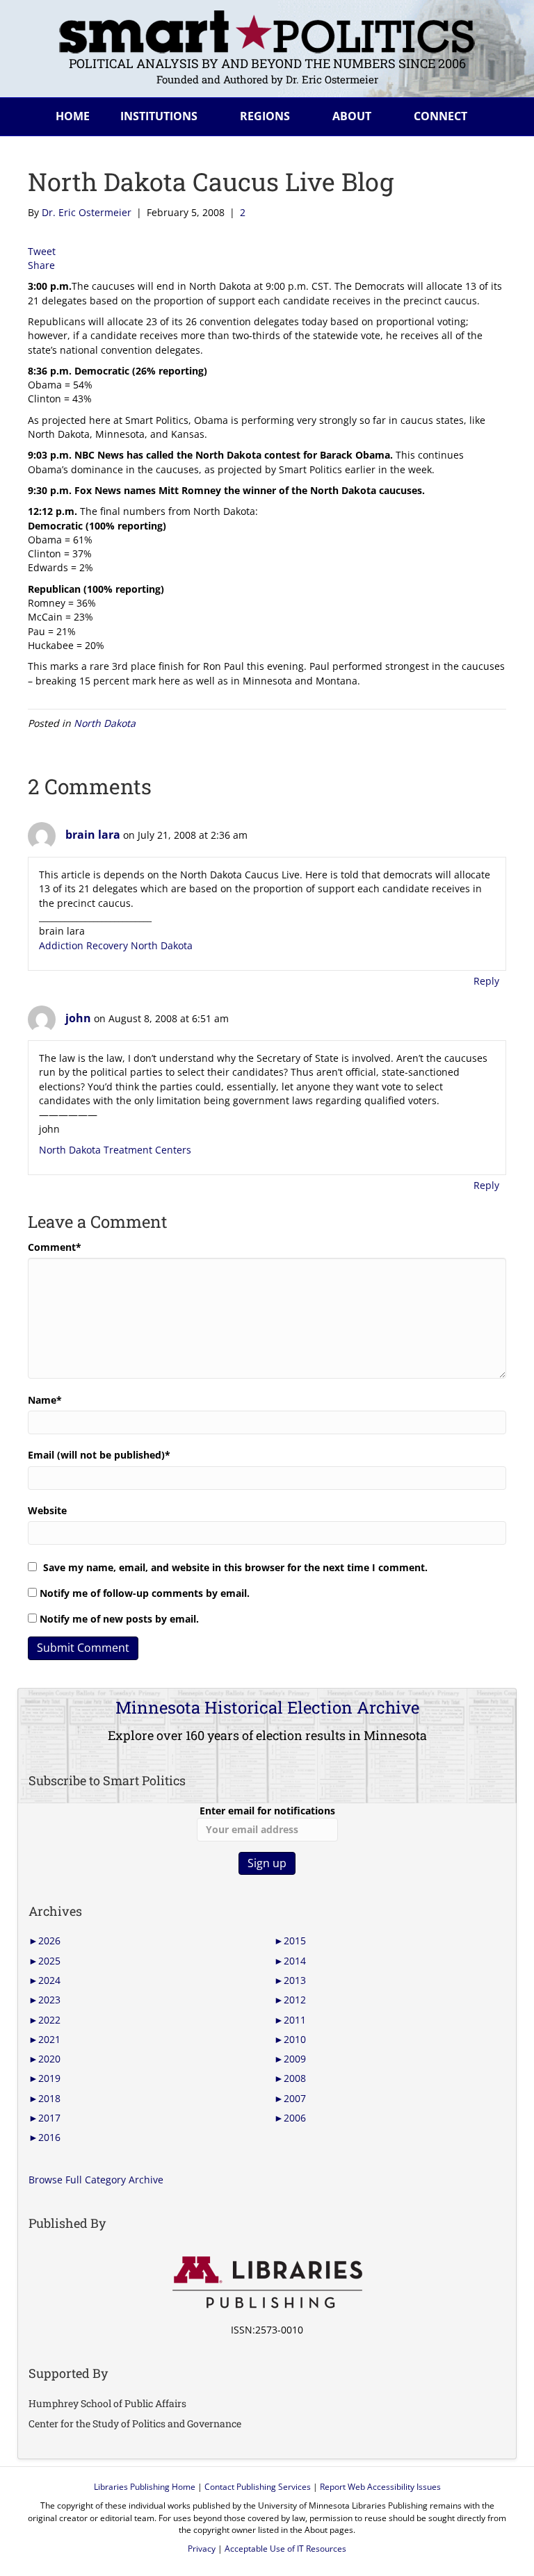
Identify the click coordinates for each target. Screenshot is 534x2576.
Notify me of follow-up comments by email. (145, 1593)
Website (47, 1510)
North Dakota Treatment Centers (115, 1150)
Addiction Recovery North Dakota (116, 945)
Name (45, 1400)
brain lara (93, 835)
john (78, 1018)
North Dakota (105, 723)
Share (41, 265)
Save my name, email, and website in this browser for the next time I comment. (235, 1567)
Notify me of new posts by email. (119, 1619)
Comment (55, 1247)
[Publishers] (267, 2283)
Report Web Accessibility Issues (380, 2487)
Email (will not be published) (99, 1455)
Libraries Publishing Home (145, 2487)
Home (73, 116)
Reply (486, 981)
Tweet (42, 251)
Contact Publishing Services (258, 2487)
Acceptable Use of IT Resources (285, 2549)
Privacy (202, 2549)
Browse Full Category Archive (96, 2180)
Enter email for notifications (267, 1811)
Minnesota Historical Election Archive (267, 1707)
